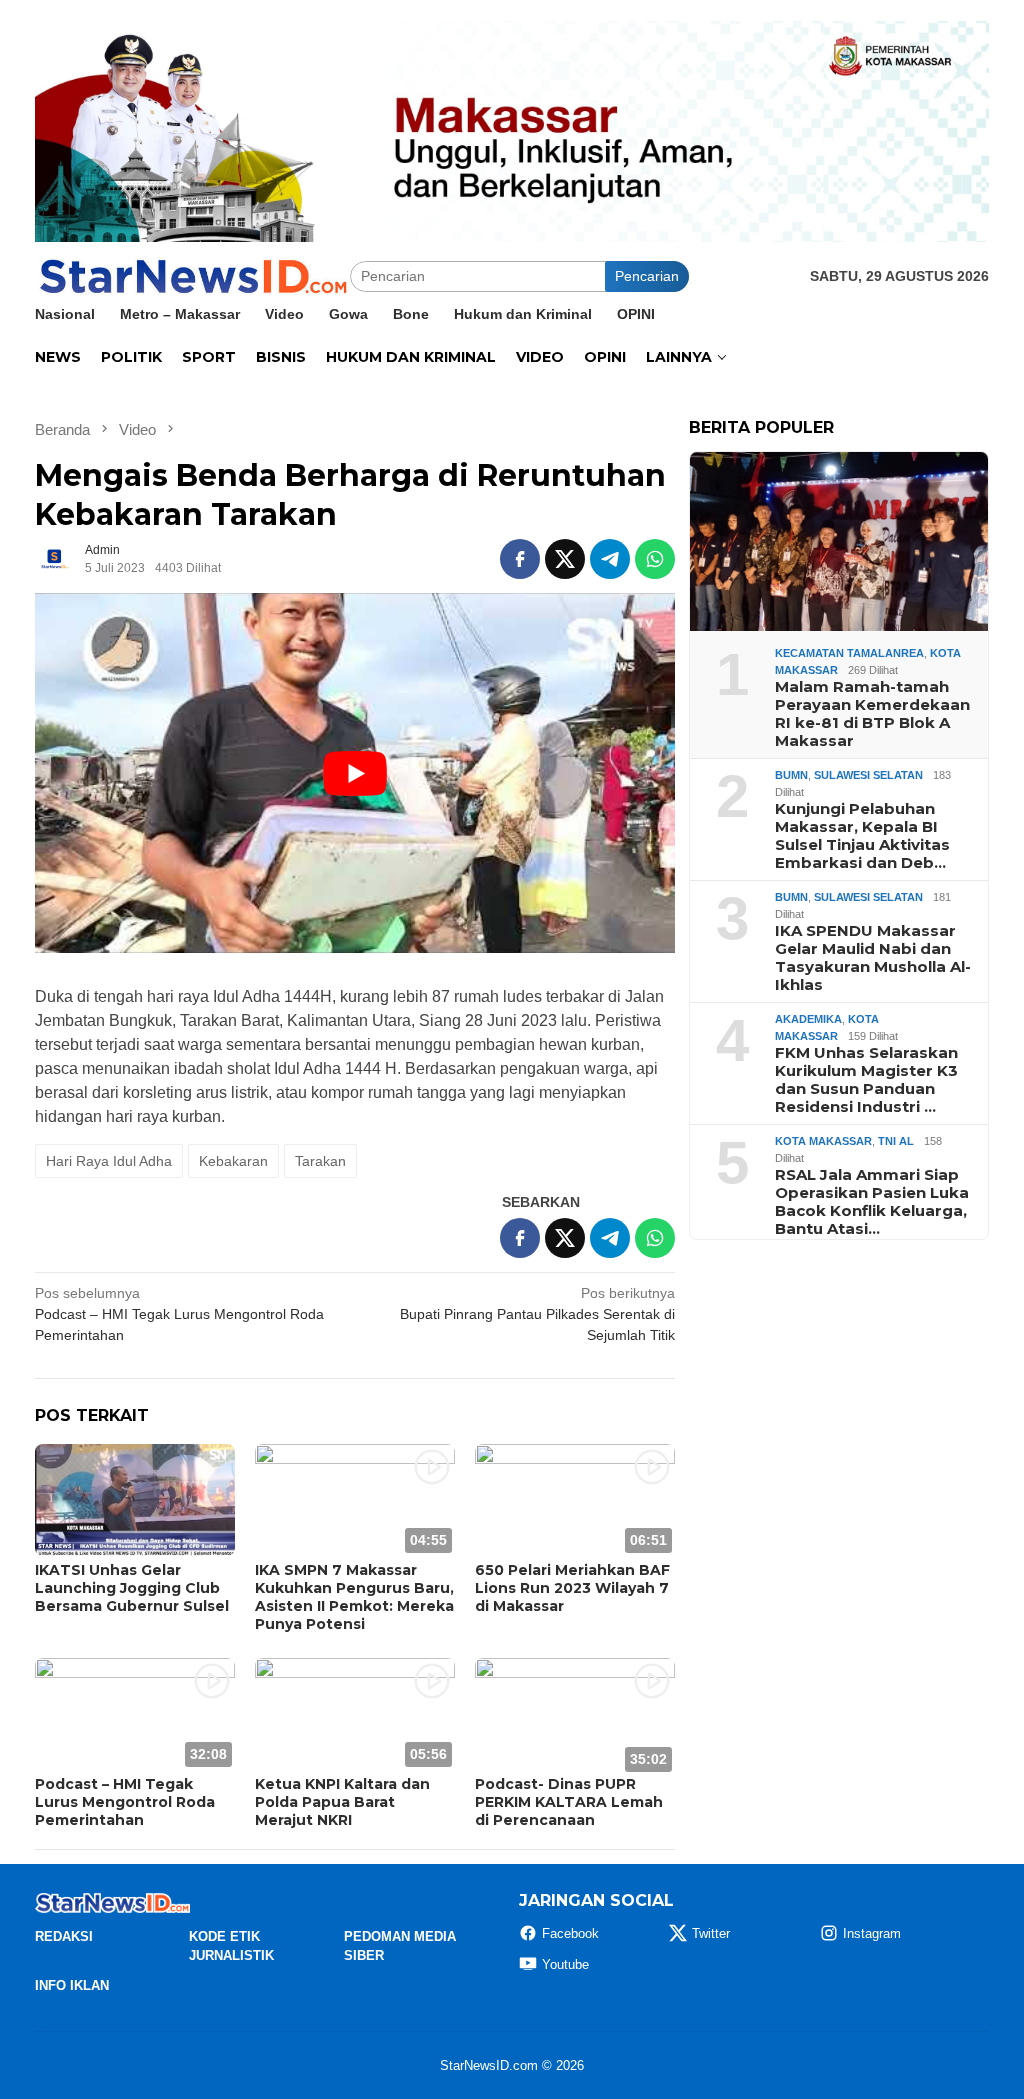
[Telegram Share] (610, 559)
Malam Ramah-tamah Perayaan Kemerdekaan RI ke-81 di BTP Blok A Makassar (872, 714)
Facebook (570, 1933)
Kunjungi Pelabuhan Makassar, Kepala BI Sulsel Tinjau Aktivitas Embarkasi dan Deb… (862, 836)
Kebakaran (233, 1161)
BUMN (791, 775)
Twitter (711, 1933)
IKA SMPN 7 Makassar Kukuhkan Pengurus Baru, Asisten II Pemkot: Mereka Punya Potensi (354, 1597)
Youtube (565, 1964)
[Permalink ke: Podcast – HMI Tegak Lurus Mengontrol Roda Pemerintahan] (135, 1714)
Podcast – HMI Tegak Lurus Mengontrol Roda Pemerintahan (179, 1314)
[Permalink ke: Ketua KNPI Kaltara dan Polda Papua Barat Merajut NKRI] (355, 1714)
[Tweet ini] (565, 559)
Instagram (872, 1933)
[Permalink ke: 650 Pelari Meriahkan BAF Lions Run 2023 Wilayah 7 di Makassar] (575, 1500)
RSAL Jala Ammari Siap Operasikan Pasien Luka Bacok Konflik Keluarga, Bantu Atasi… (872, 1202)
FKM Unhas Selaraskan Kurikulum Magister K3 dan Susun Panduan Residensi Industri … (866, 1080)
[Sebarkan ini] (520, 559)
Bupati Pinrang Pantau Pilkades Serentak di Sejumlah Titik (537, 1314)
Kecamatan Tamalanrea (849, 653)
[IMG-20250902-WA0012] (512, 130)
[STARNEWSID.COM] (192, 275)
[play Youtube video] (355, 773)
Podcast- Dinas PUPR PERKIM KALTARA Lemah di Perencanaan (569, 1802)
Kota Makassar (823, 1141)
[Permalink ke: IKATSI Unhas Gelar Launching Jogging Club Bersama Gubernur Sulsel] (135, 1500)
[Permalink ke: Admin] (55, 558)
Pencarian (647, 276)
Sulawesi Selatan (868, 775)
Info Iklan (72, 1985)
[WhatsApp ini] (655, 559)
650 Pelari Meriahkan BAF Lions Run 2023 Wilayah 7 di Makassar (572, 1588)
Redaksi (64, 1936)
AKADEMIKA (808, 1019)
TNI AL (896, 1141)
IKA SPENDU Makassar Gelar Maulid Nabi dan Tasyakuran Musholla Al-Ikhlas (873, 958)
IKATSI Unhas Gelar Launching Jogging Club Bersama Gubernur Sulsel (132, 1588)
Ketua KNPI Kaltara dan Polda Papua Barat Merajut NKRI (342, 1802)
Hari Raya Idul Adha (109, 1161)
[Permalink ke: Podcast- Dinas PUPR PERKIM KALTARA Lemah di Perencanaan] (575, 1714)
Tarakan (320, 1161)
